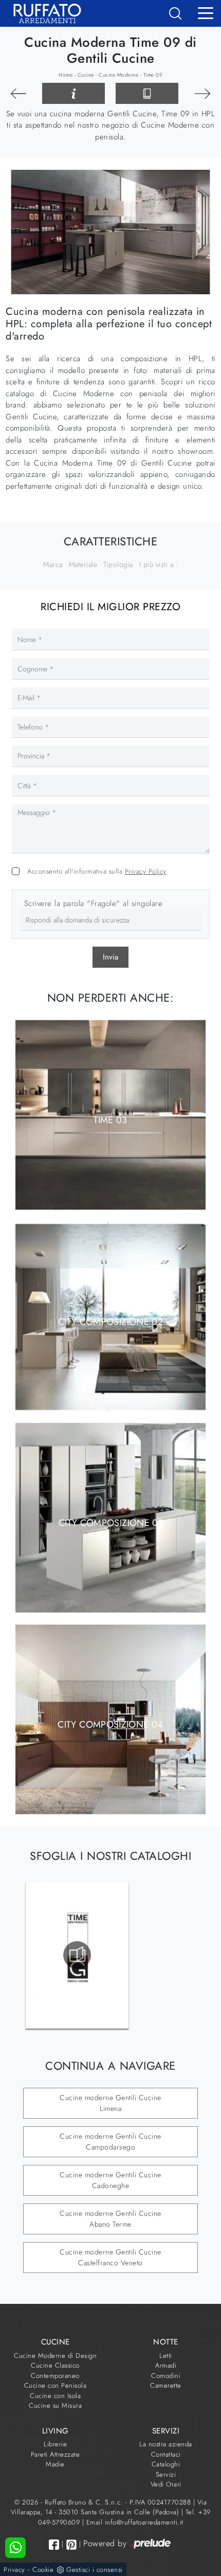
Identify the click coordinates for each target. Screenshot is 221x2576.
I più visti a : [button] (159, 564)
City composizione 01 (110, 1523)
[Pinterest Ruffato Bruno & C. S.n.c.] (71, 2545)
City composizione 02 (110, 1321)
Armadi (166, 2365)
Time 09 (153, 75)
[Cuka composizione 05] (203, 94)
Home (66, 75)
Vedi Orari (166, 2484)
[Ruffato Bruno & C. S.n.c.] (43, 13)
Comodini (166, 2376)
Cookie (43, 2570)
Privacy (14, 2570)
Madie (55, 2464)
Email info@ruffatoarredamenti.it (135, 2522)
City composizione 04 (110, 1724)
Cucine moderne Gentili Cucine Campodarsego (110, 2142)
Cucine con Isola (55, 2396)
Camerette (166, 2385)
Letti (166, 2356)
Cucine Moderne (118, 75)
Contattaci (166, 2454)
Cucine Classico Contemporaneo (55, 2370)
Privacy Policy (146, 871)
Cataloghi (166, 2464)
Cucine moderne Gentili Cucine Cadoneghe (110, 2180)
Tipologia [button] (118, 564)
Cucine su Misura (55, 2405)
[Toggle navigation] (206, 12)
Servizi (166, 2474)
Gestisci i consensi (95, 2570)
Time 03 (110, 1120)
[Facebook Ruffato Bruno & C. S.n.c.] (54, 2544)
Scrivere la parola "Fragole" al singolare (94, 903)
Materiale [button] (83, 564)
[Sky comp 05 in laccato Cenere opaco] (18, 94)
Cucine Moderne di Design (55, 2356)
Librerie (55, 2444)
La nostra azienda (166, 2444)
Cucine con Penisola (56, 2385)
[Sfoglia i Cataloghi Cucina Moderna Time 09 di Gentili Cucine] (147, 94)
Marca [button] (53, 564)
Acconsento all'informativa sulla (97, 871)
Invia (110, 957)
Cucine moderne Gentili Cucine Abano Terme (110, 2219)
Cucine (86, 75)
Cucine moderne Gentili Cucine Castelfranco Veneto (110, 2257)
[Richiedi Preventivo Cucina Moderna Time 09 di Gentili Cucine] (73, 94)
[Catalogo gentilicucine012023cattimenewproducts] (77, 1955)
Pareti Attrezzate (56, 2454)
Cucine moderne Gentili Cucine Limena (110, 2103)
